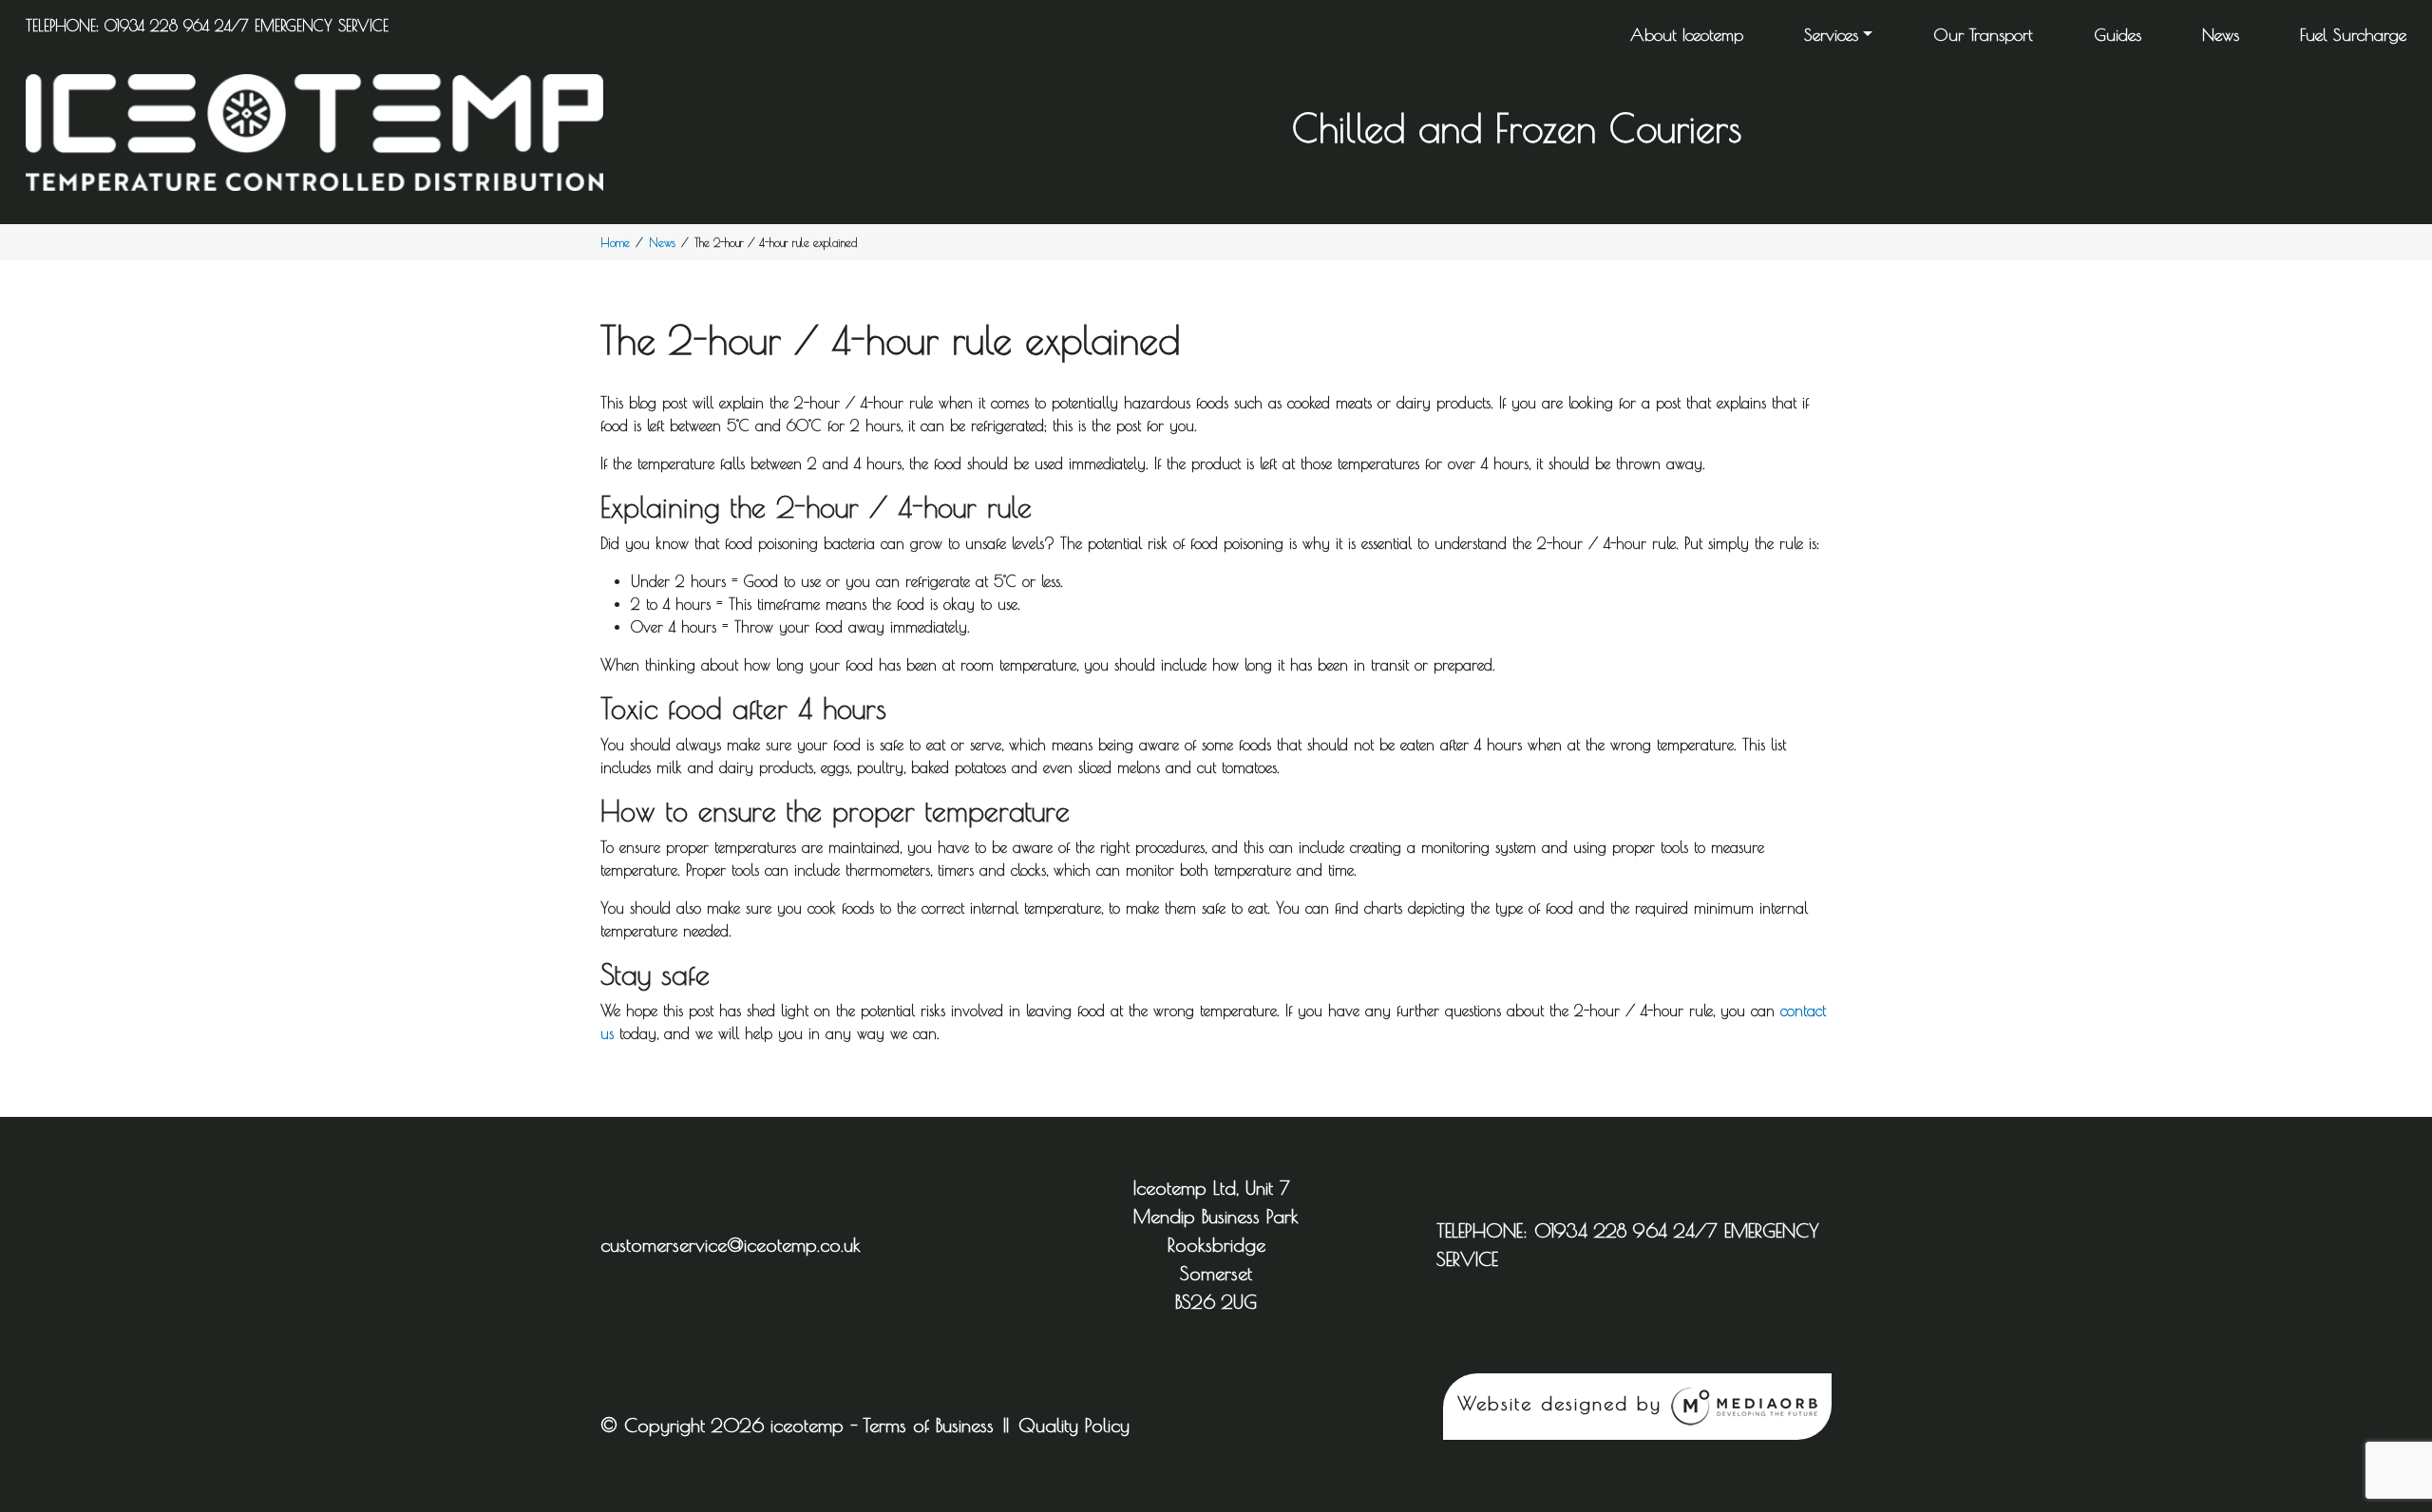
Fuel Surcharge (2353, 35)
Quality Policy (1074, 1425)
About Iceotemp (1687, 35)
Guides (2118, 35)
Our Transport (1983, 35)
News (2221, 35)
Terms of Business (928, 1425)
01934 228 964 (157, 26)
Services (1831, 35)
